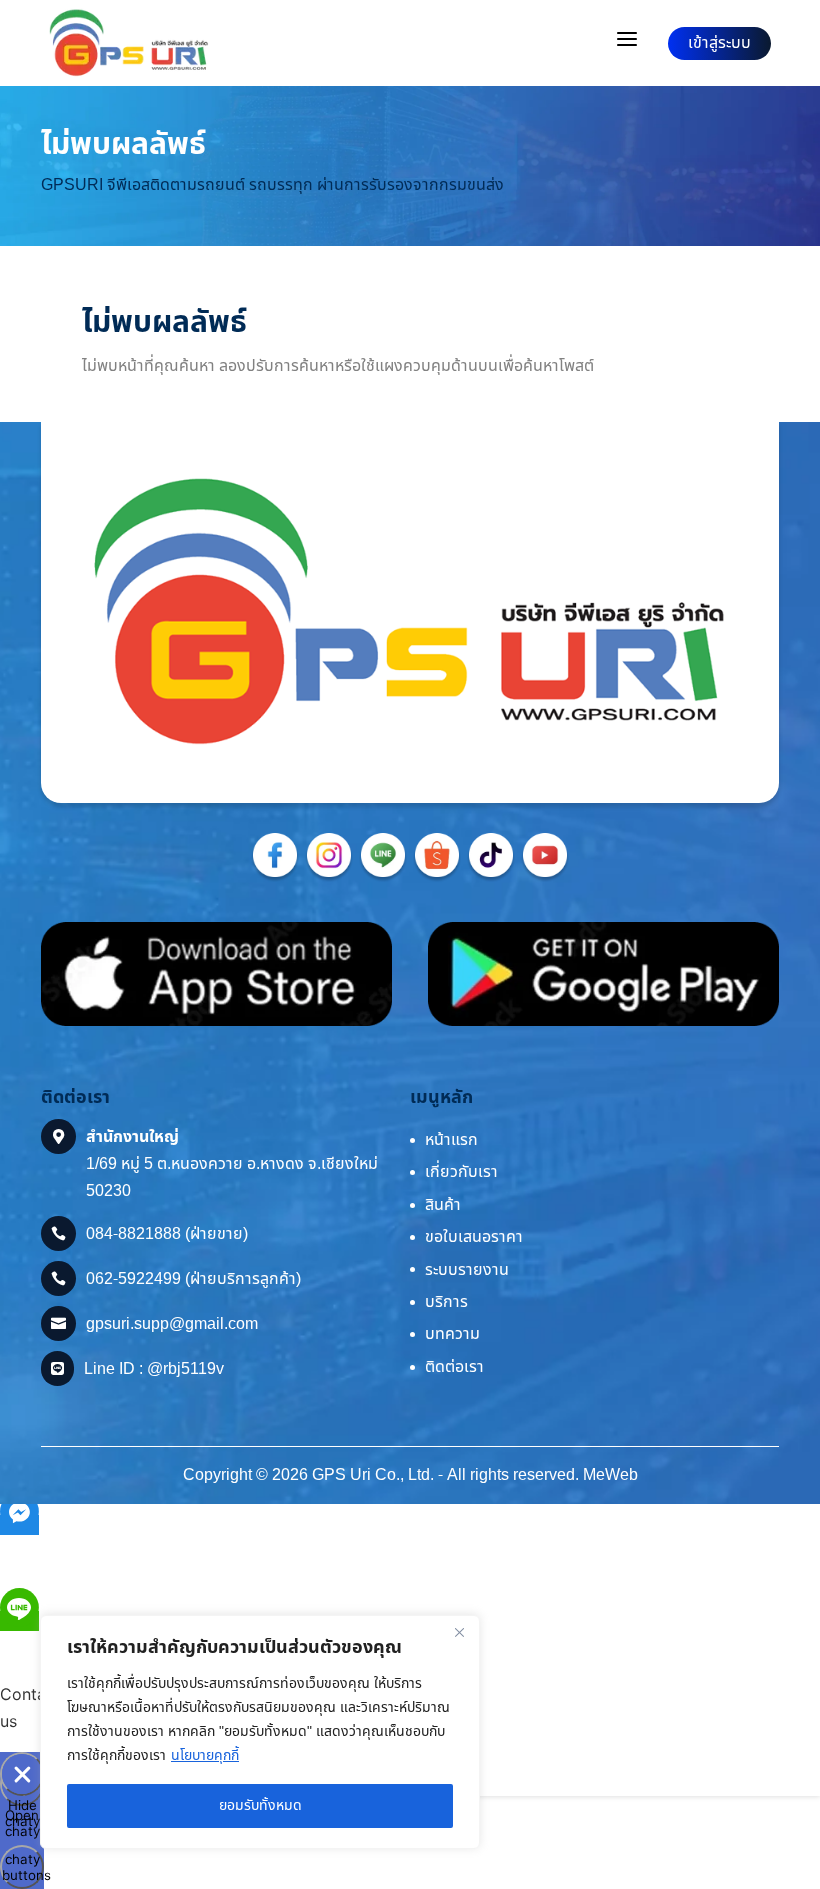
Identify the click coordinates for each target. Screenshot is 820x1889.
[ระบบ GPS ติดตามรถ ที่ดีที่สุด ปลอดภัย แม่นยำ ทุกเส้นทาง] (129, 43)
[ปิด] (459, 1632)
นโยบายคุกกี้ (205, 1755)
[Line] (383, 878)
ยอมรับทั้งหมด (260, 1805)
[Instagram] (329, 878)
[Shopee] (437, 878)
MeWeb (610, 1475)
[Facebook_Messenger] (19, 1525)
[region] (260, 1732)
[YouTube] (545, 878)
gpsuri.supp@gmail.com (172, 1324)
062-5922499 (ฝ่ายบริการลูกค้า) (193, 1279)
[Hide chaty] (22, 1774)
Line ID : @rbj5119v (154, 1369)
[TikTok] (491, 878)
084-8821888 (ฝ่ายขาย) (167, 1234)
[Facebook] (275, 878)
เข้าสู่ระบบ (719, 43)
